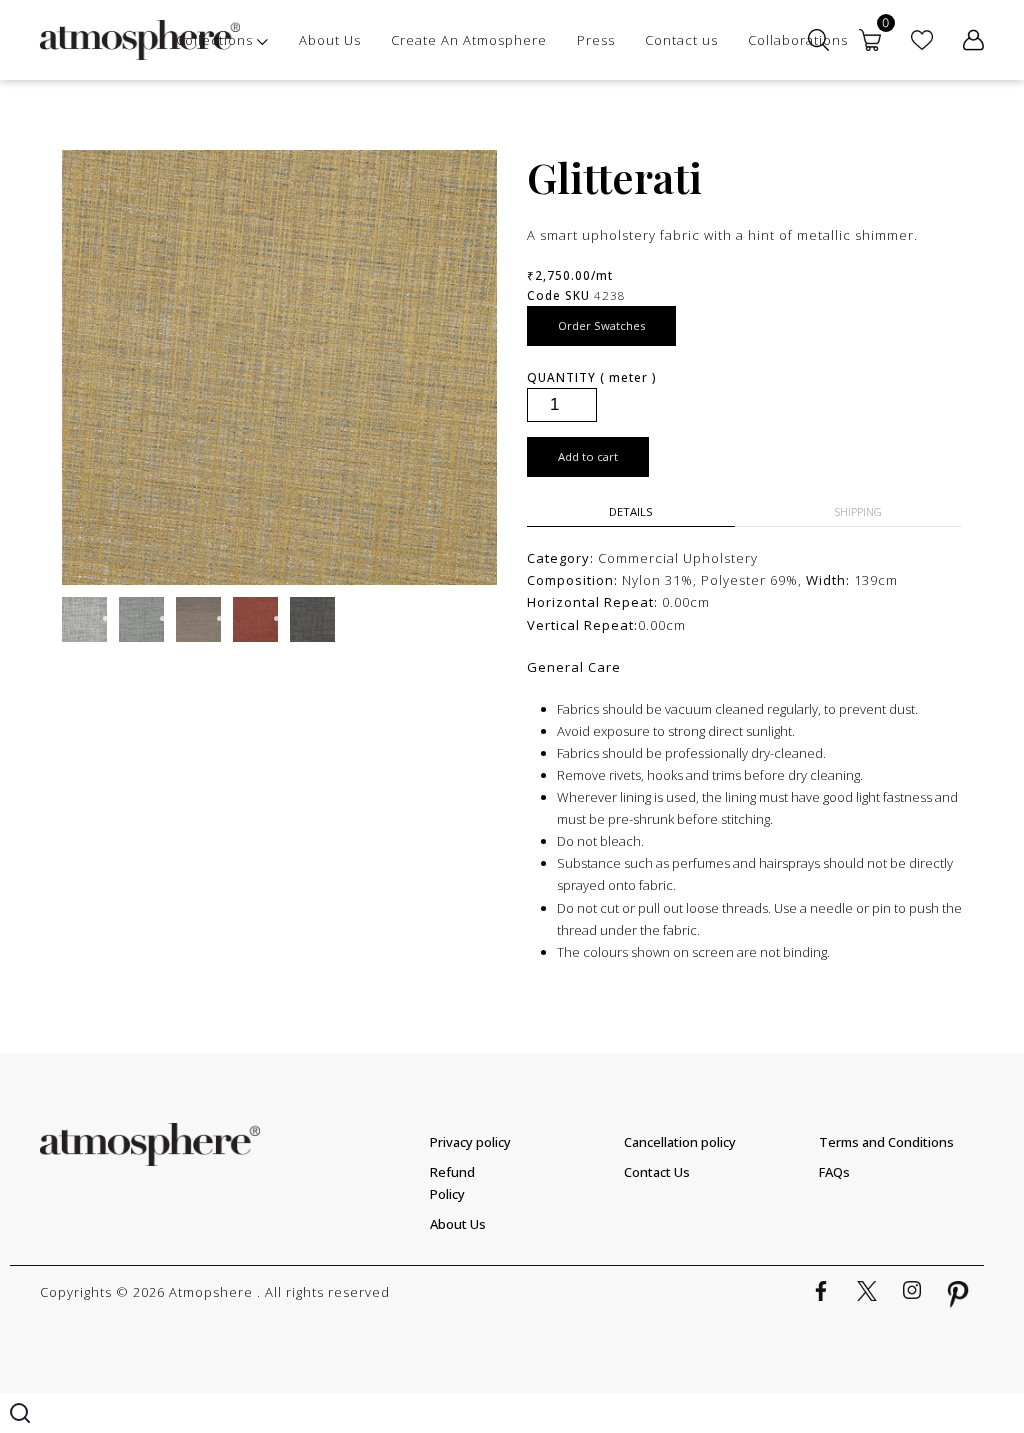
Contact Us (657, 1172)
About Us (330, 40)
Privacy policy (470, 1142)
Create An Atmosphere (469, 40)
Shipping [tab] (858, 511)
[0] (870, 40)
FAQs (834, 1172)
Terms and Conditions (886, 1142)
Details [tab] (631, 511)
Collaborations (798, 40)
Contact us (681, 40)
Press (596, 40)
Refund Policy (452, 1183)
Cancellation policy (680, 1142)
